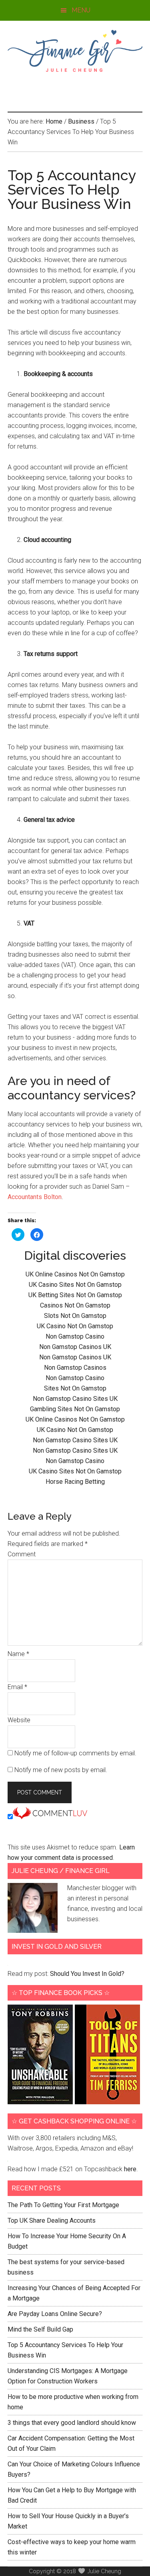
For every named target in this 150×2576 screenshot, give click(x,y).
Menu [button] (81, 10)
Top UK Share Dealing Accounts (52, 2221)
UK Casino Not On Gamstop (75, 1326)
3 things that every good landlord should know (72, 2423)
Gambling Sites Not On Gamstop (75, 1409)
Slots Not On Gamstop (75, 1316)
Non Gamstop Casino (75, 1336)
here (130, 2169)
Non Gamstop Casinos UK (75, 1347)
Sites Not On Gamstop (75, 1388)
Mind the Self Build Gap (40, 2329)
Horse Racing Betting (75, 1482)
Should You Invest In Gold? (87, 1974)
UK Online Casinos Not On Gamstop (75, 1274)
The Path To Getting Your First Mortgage (63, 2205)
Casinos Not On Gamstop (75, 1305)
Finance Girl (75, 51)
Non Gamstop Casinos (75, 1368)
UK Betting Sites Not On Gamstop (75, 1295)
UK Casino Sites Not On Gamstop (75, 1285)
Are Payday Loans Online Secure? (55, 2314)
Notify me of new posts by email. (61, 1770)
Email (17, 1687)
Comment (22, 1554)
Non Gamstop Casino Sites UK (75, 1399)
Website (19, 1720)
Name (18, 1654)
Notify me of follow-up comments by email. (75, 1753)
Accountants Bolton (35, 1197)
